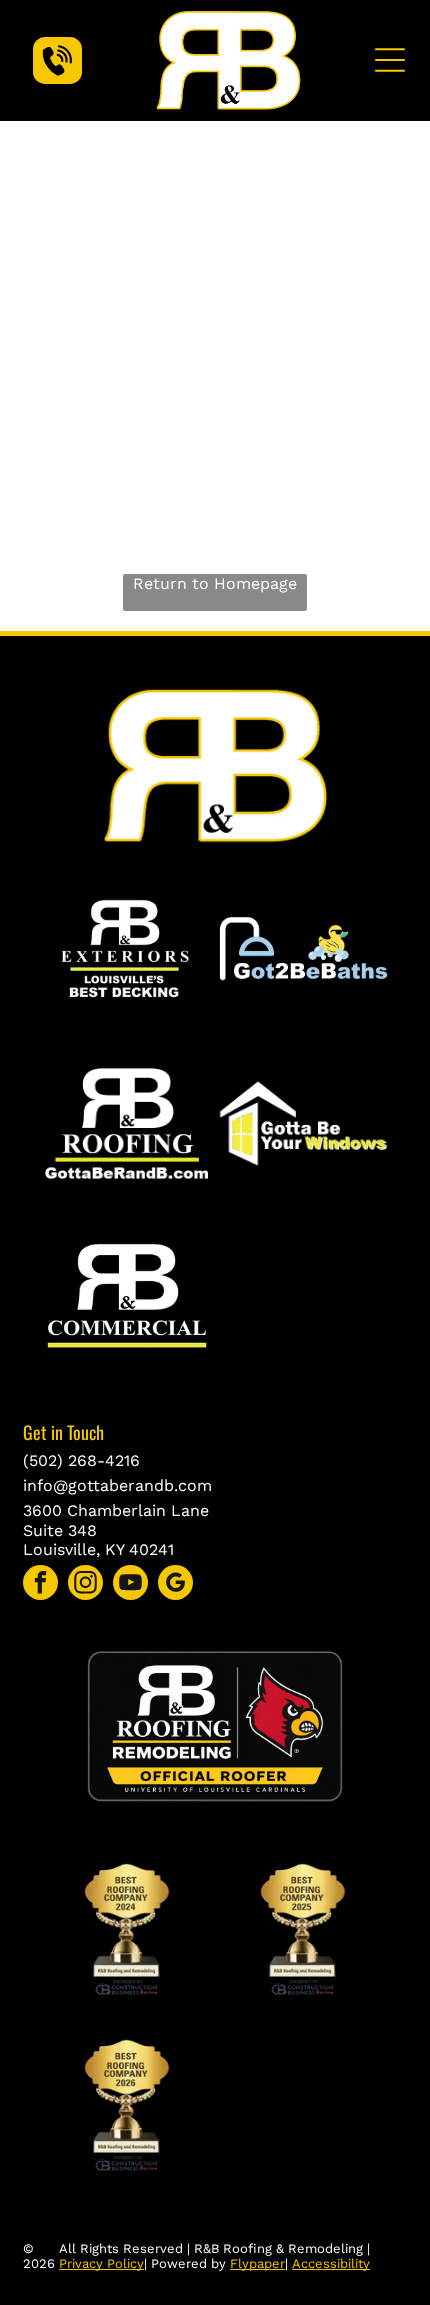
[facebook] (40, 1585)
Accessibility (331, 2263)
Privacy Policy (101, 2263)
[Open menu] (390, 60)
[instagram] (85, 1585)
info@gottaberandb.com (117, 1485)
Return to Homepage (215, 583)
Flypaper (257, 2263)
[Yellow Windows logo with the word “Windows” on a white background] (303, 1123)
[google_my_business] (175, 1585)
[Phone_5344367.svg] (57, 72)
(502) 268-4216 (81, 1460)
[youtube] (130, 1585)
